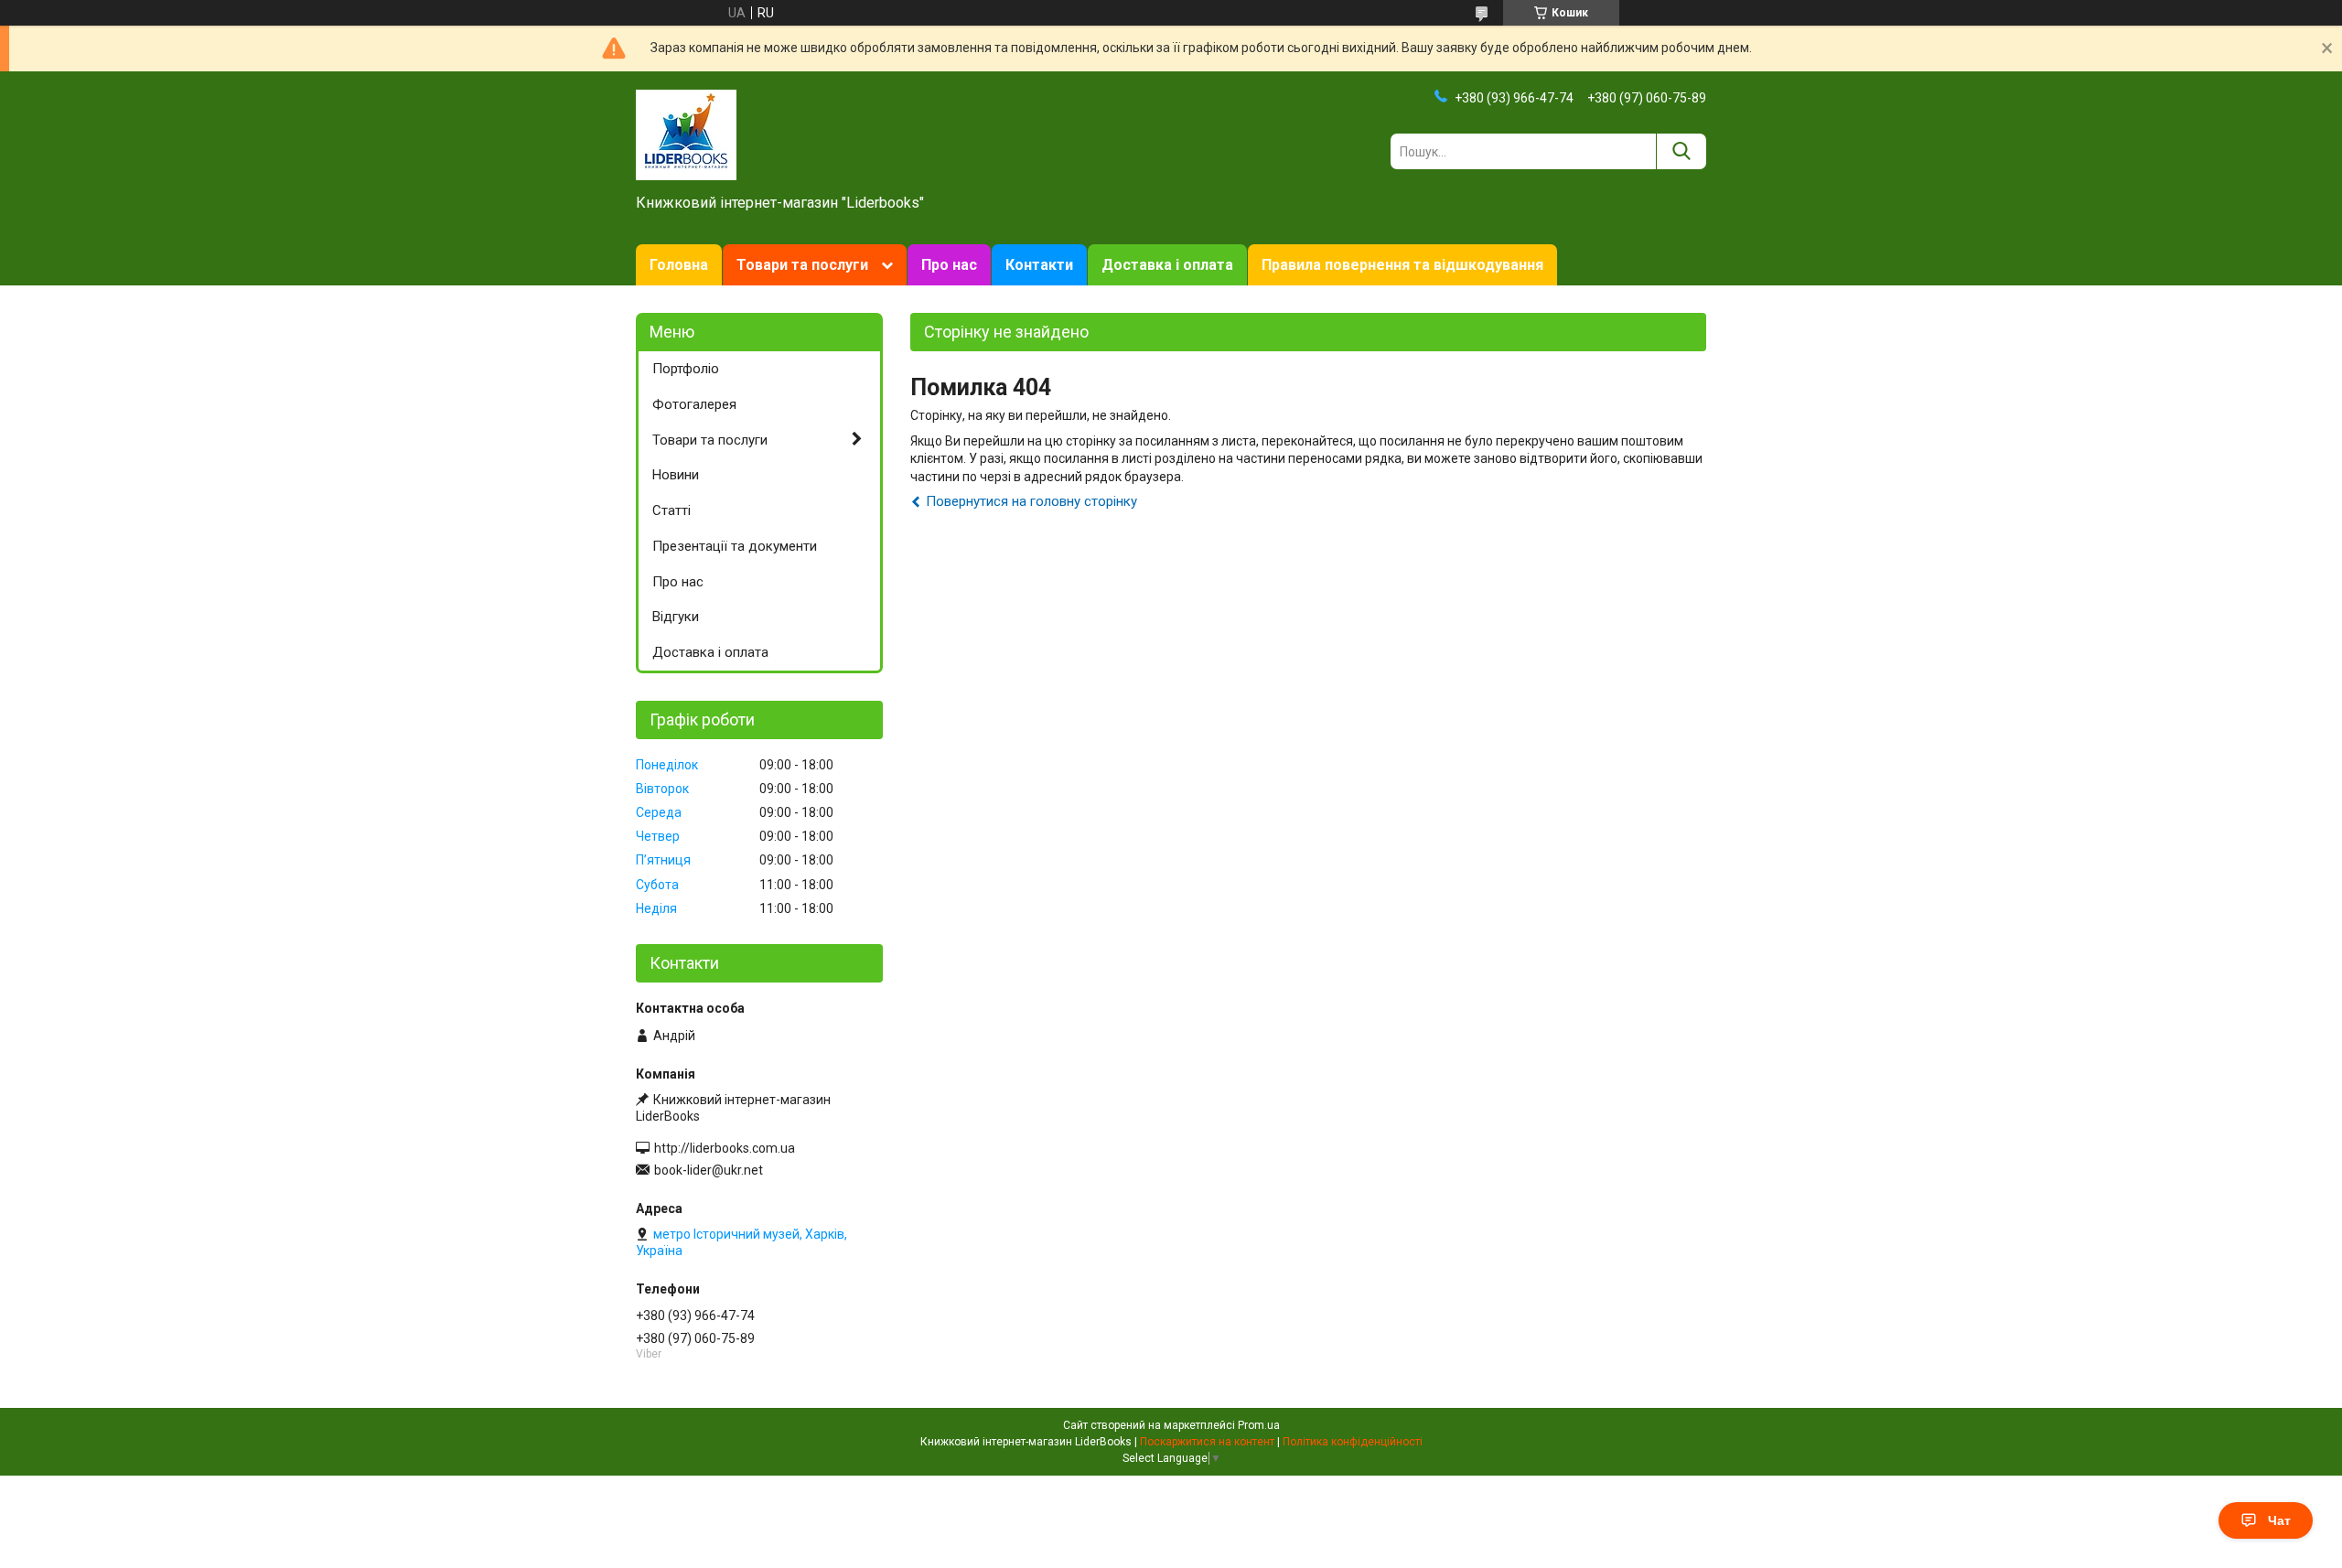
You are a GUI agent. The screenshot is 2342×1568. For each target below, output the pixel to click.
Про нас (949, 265)
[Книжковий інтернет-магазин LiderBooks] (686, 134)
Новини (676, 475)
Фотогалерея (694, 404)
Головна (679, 265)
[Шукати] (1681, 151)
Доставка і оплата (1167, 265)
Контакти (1039, 265)
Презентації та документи (735, 546)
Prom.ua (1259, 1425)
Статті (671, 510)
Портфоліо (686, 369)
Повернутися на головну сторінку (1031, 501)
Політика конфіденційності (1353, 1442)
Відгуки (676, 617)
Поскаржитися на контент (1207, 1442)
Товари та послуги (802, 265)
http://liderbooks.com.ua (725, 1148)
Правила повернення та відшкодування (1402, 265)
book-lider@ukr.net (709, 1170)
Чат (2279, 1520)
